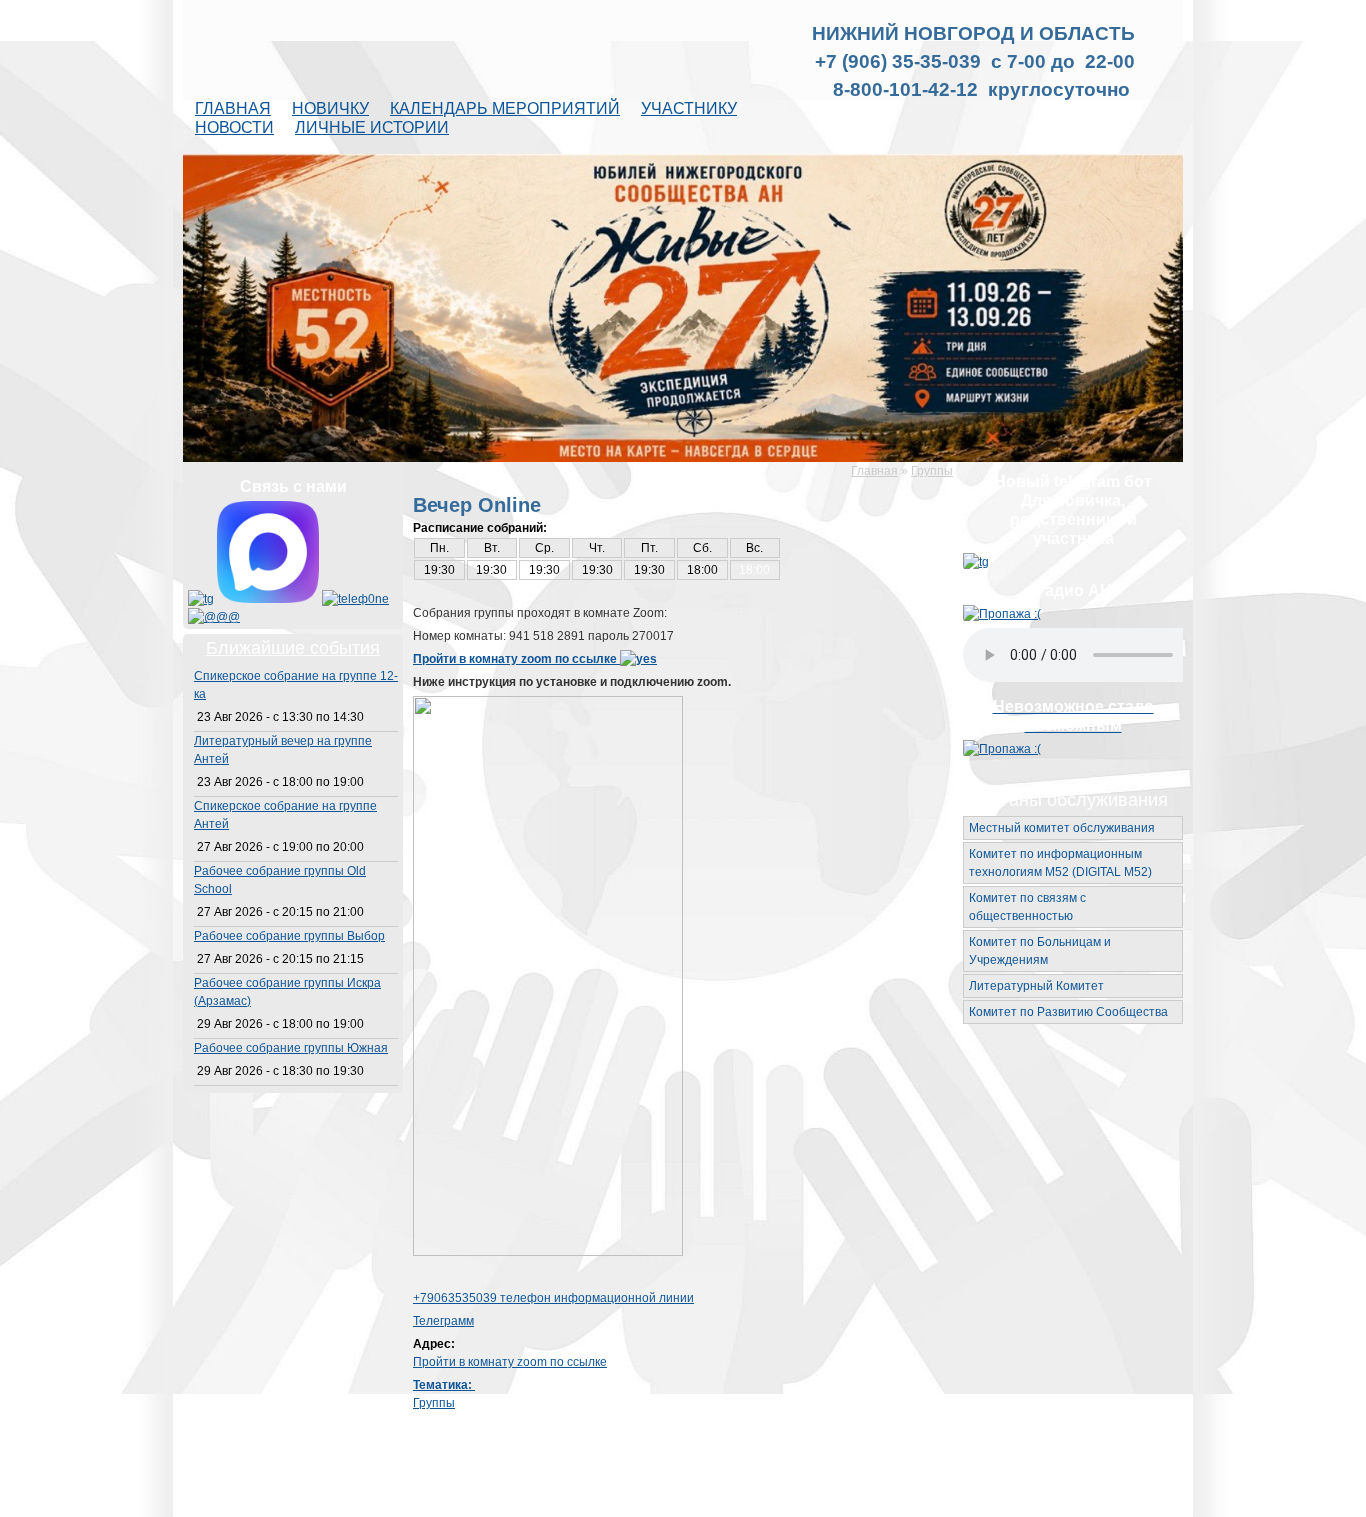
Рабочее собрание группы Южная (291, 1048)
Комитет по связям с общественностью (1027, 907)
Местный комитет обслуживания (1062, 828)
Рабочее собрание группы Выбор (289, 936)
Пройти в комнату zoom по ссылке (516, 659)
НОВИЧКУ (330, 108)
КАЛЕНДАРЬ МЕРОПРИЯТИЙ (505, 108)
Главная (874, 471)
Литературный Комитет (1036, 986)
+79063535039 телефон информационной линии (553, 1298)
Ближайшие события (293, 648)
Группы (932, 471)
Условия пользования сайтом (769, 1501)
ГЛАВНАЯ (233, 108)
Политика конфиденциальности (947, 1501)
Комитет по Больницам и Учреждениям (1040, 951)
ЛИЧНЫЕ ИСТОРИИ (372, 127)
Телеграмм (443, 1321)
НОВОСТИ (234, 127)
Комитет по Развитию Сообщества (1068, 1012)
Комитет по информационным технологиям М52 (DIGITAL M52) (1060, 863)
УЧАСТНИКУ (689, 108)
